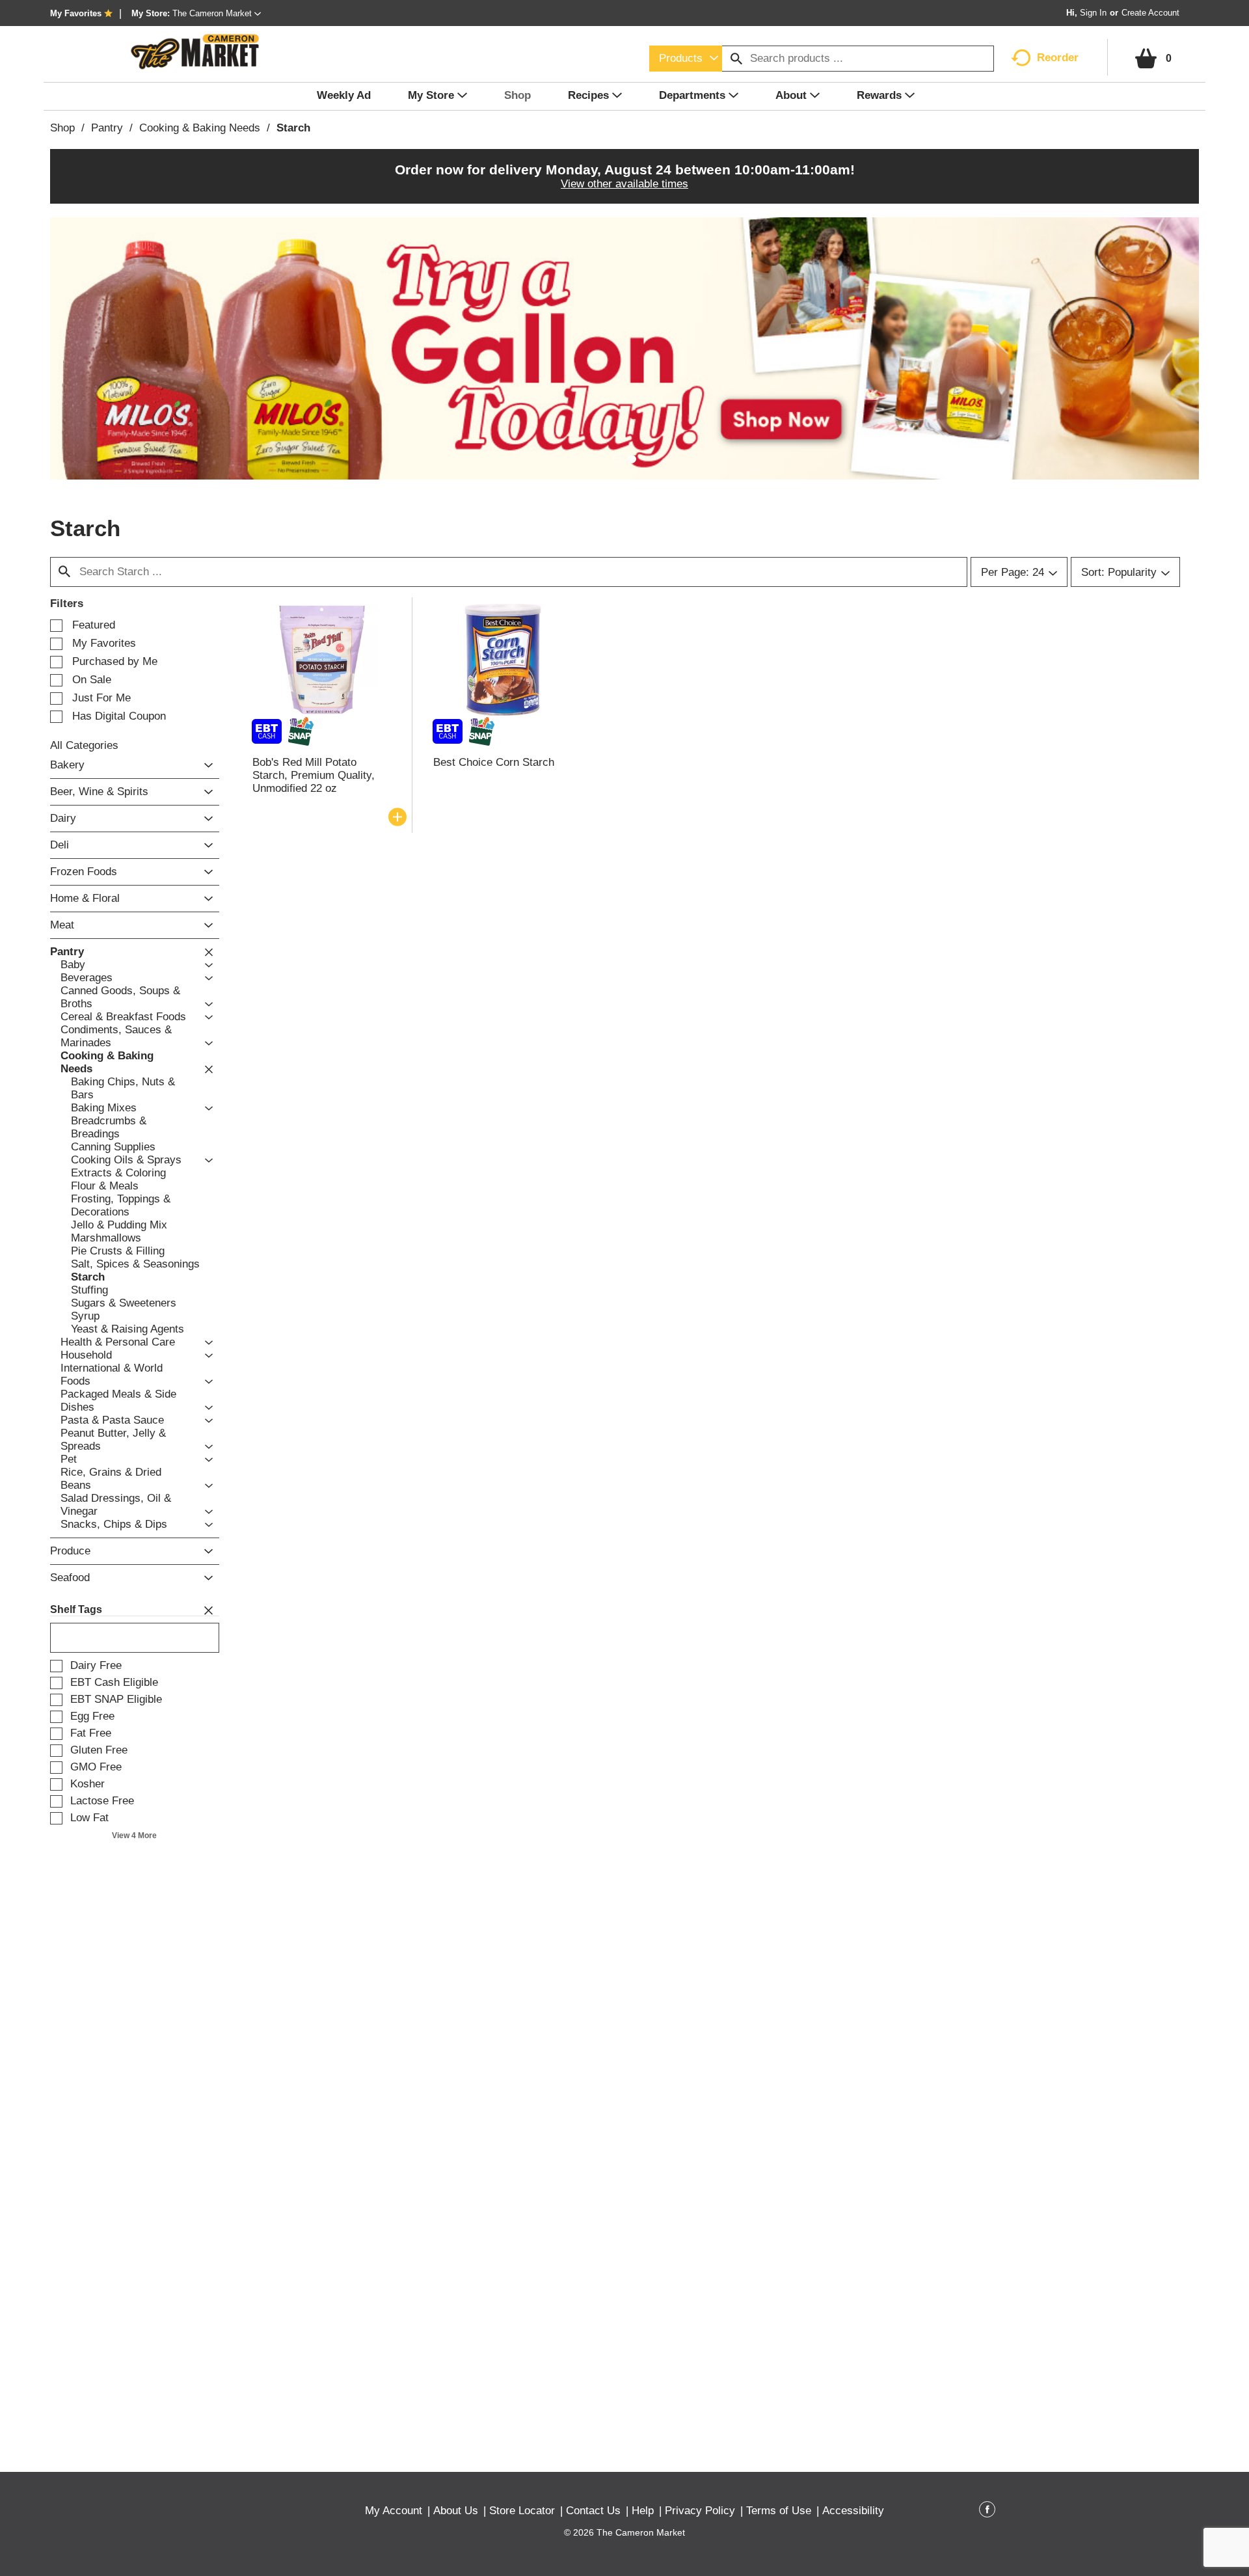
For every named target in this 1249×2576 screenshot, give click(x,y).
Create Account (1150, 13)
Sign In (1093, 13)
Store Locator (522, 2511)
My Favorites (76, 13)
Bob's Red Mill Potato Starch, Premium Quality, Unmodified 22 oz (314, 775)
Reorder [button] (1058, 58)
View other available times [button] (624, 184)
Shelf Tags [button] (76, 1609)
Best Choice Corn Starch (494, 762)
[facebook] (987, 2512)
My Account (394, 2511)
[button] (217, 13)
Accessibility (853, 2511)
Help (643, 2511)
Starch (293, 128)
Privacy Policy (700, 2511)
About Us (456, 2511)
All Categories (84, 745)
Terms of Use (779, 2511)
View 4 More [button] (134, 1836)
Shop (62, 128)
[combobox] (686, 59)
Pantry (107, 128)
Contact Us (593, 2511)
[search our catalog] (736, 59)
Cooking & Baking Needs (200, 128)
